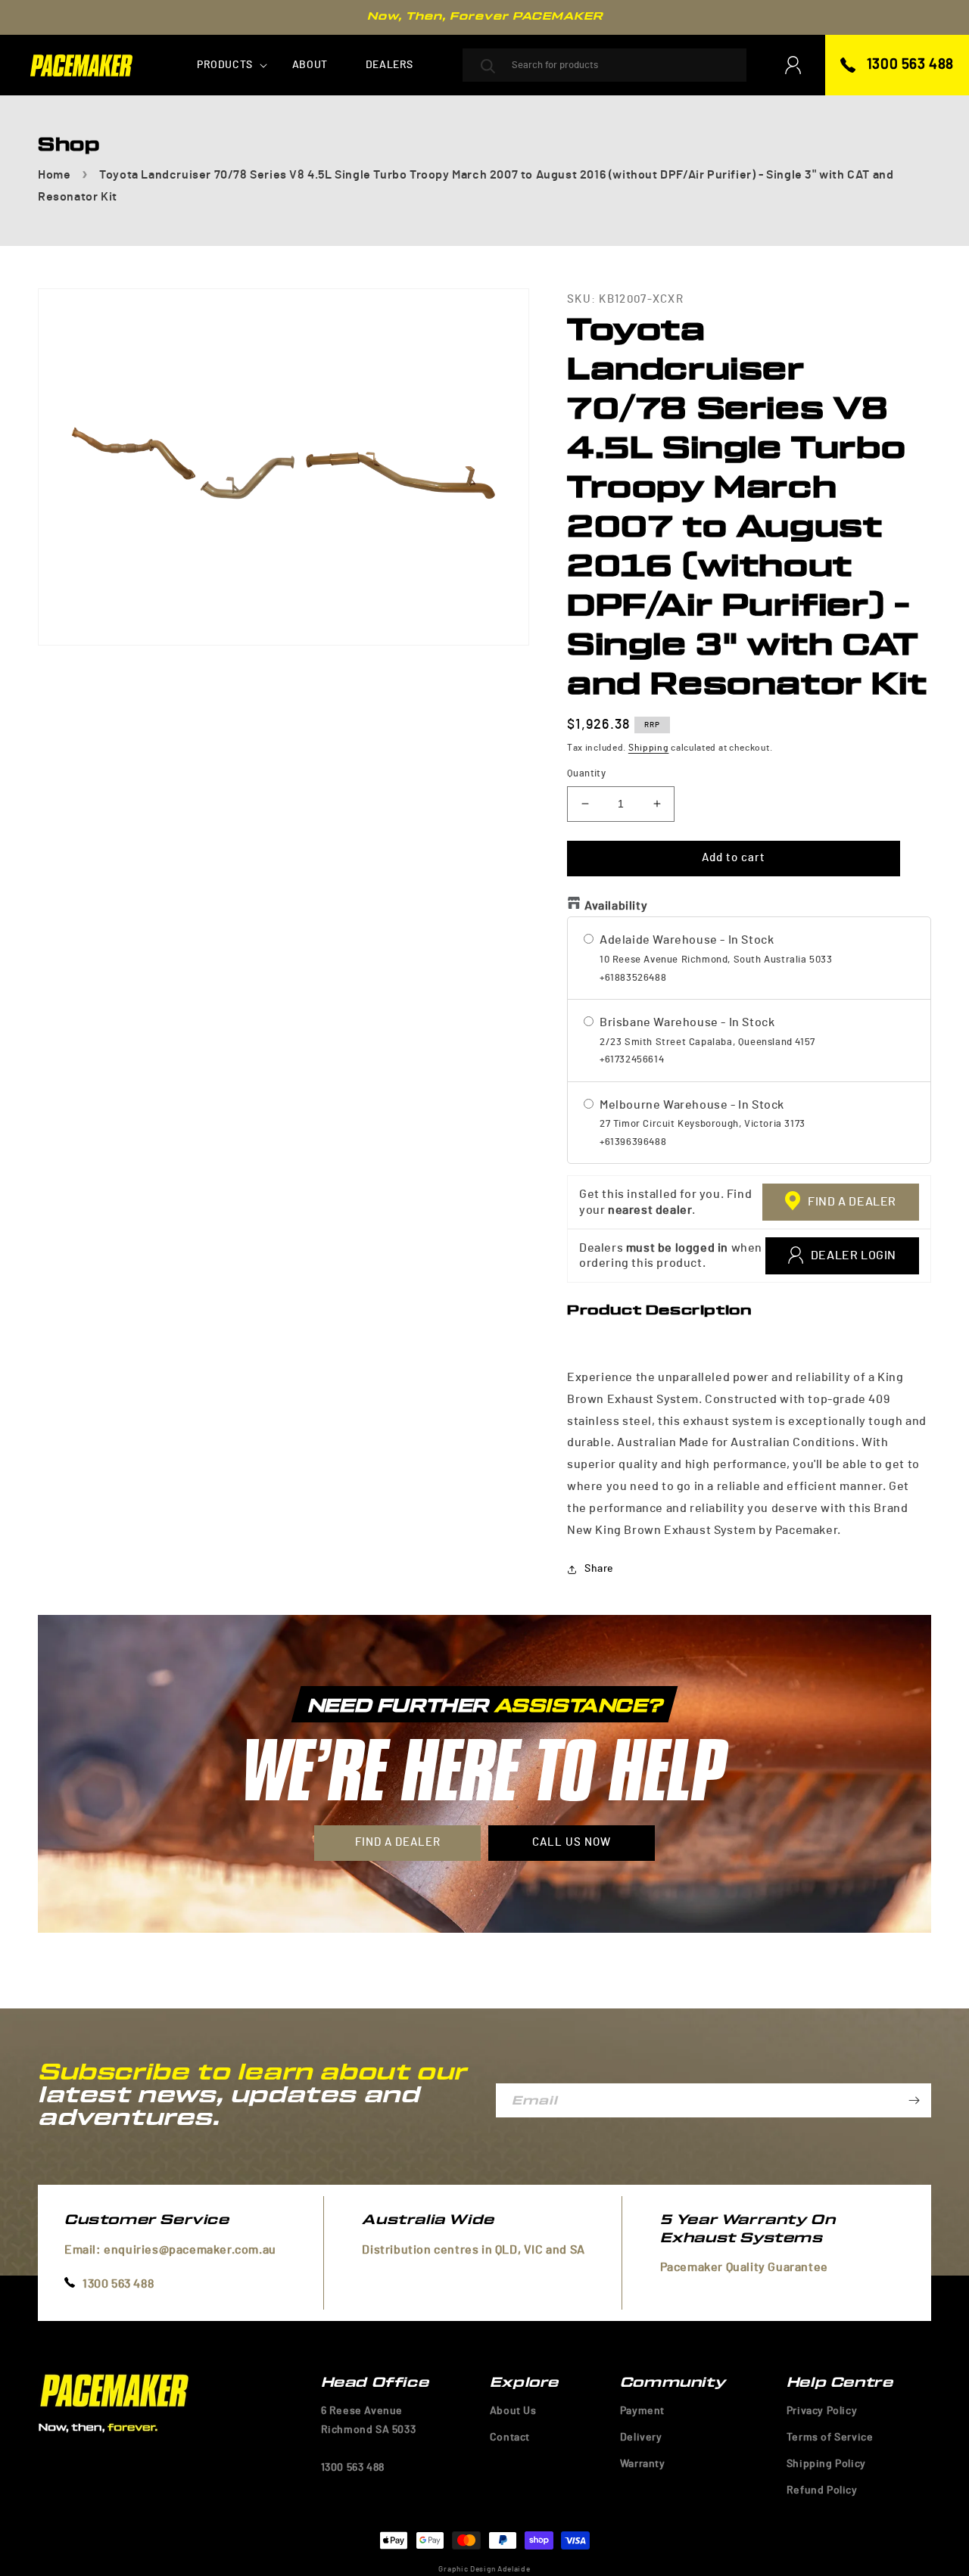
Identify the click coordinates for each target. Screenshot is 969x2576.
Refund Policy (822, 2490)
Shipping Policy (826, 2464)
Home (54, 175)
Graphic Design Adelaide (484, 2569)
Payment (642, 2411)
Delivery (641, 2438)
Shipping (649, 748)
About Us (513, 2411)
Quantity (586, 774)
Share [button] (599, 1569)
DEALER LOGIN (854, 1255)
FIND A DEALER (852, 1202)
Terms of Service (830, 2438)
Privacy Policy (822, 2411)
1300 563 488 (910, 65)
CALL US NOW (572, 1842)
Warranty (643, 2464)
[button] (226, 65)
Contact (510, 2438)
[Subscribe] (914, 2100)
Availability (616, 906)
